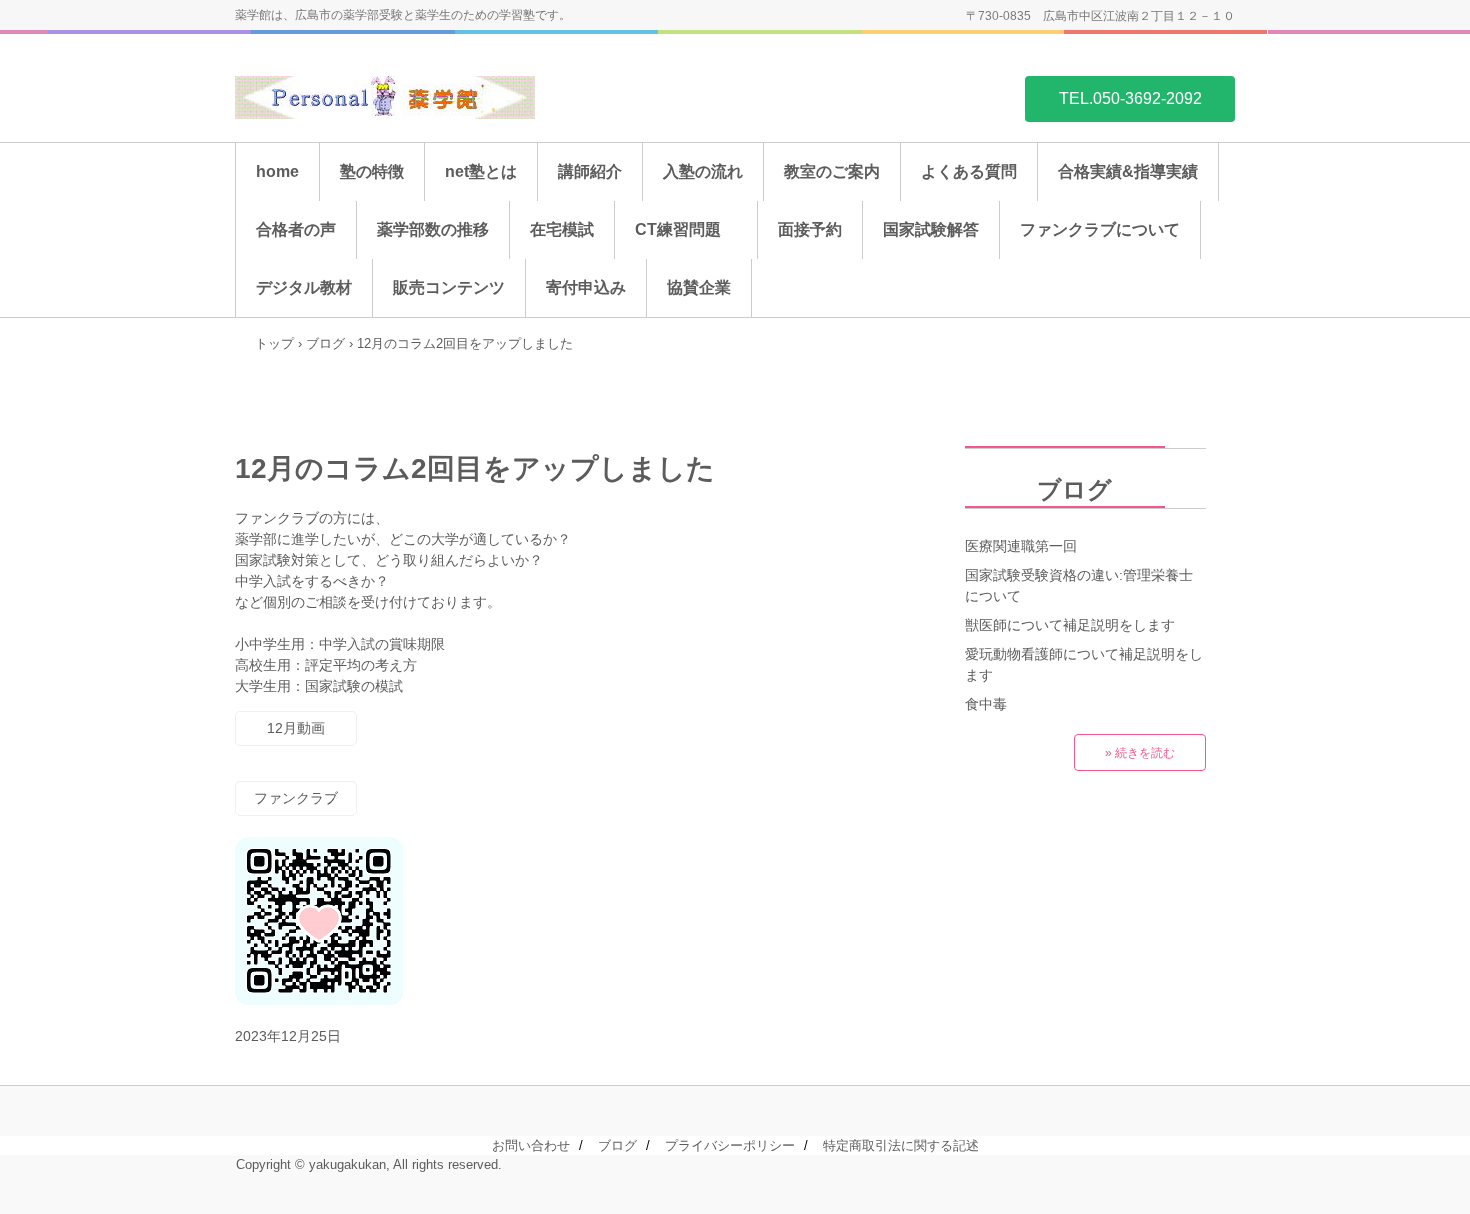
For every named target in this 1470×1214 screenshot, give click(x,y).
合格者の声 (296, 229)
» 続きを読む (1140, 753)
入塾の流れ (703, 171)
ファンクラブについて (1100, 229)
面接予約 (810, 229)
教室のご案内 (832, 171)
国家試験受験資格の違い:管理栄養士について (1079, 585)
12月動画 (296, 728)
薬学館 (385, 97)
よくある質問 (969, 171)
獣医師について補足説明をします (1070, 625)
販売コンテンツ (449, 287)
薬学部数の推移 (433, 229)
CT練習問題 (686, 229)
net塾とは (481, 171)
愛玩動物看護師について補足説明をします (1084, 664)
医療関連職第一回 (1021, 546)
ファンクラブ (296, 798)
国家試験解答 (931, 229)
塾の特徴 (372, 171)
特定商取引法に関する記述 (901, 1145)
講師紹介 (590, 171)
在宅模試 (562, 229)
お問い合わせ (531, 1145)
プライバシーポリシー (730, 1145)
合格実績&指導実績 (1128, 171)
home (277, 171)
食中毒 (986, 704)
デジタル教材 (304, 287)
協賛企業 (699, 287)
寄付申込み (586, 287)
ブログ (1038, 489)
